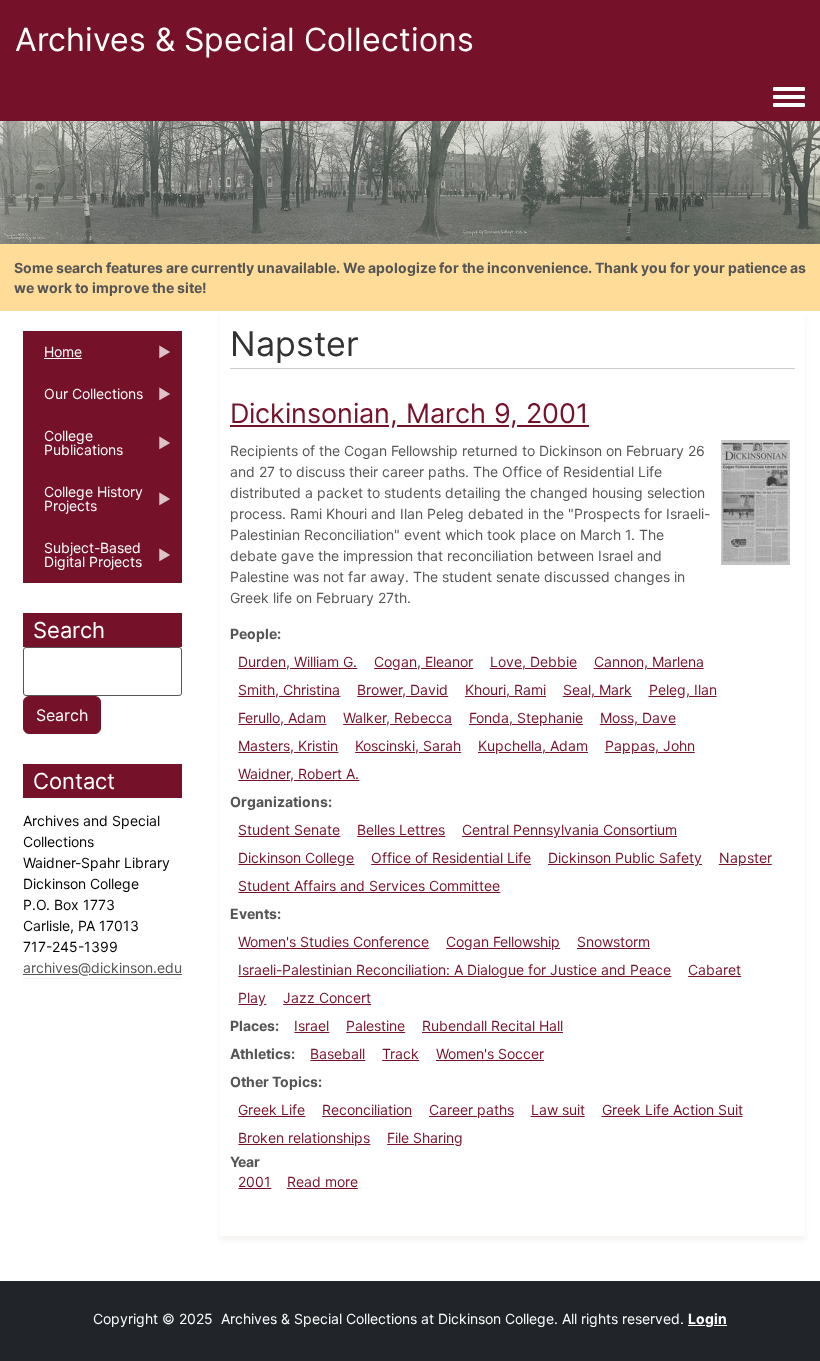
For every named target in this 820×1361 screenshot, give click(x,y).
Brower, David (402, 689)
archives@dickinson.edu (102, 967)
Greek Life (271, 1109)
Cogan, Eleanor (423, 661)
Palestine (375, 1025)
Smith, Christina (289, 689)
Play (252, 997)
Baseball (337, 1053)
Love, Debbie (533, 661)
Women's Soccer (490, 1053)
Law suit (558, 1109)
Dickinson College (296, 857)
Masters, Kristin (288, 745)
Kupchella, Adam (533, 745)
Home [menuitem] (52, 358)
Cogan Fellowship (503, 941)
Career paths (471, 1109)
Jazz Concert (327, 997)
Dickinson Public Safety (625, 857)
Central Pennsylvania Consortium (569, 829)
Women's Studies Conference (333, 941)
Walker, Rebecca (397, 717)
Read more (322, 1181)
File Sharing (425, 1137)
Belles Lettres (401, 829)
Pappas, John (650, 745)
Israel (311, 1025)
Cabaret (714, 969)
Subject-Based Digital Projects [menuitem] (82, 561)
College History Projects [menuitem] (83, 505)
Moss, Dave (638, 717)
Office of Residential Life (451, 857)
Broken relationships (304, 1137)
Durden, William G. (297, 661)
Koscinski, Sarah (408, 745)
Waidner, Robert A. (298, 773)
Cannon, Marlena (649, 661)
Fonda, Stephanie (526, 717)
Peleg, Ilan (683, 689)
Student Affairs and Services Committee (369, 885)
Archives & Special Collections (244, 39)
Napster (745, 857)
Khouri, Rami (505, 689)
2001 (254, 1181)
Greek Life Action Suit (672, 1109)
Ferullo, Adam (282, 717)
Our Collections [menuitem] (83, 400)
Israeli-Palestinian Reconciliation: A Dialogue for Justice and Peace (454, 969)
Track (400, 1053)
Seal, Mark (597, 689)
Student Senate (289, 829)
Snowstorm (613, 941)
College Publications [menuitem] (73, 449)
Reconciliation (367, 1109)
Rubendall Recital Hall (492, 1025)
